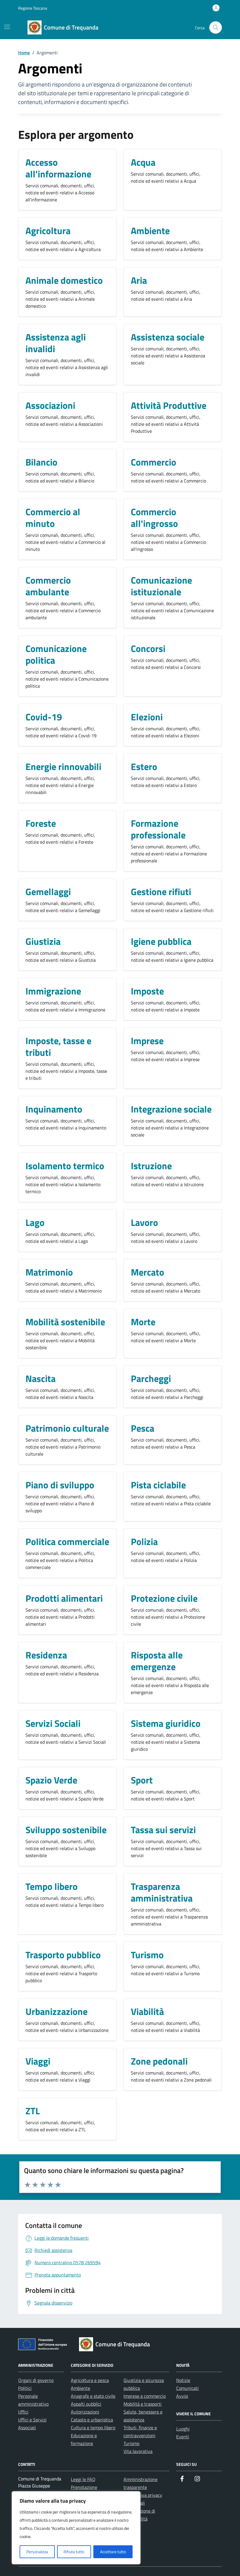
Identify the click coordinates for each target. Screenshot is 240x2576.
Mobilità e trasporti (143, 2404)
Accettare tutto (113, 2552)
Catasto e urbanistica (92, 2420)
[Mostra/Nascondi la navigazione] (7, 27)
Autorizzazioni (85, 2412)
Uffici (23, 2412)
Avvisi (182, 2396)
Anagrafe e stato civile (93, 2396)
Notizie (183, 2380)
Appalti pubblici (86, 2404)
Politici (25, 2388)
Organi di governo (36, 2380)
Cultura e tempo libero (93, 2428)
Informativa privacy (143, 2495)
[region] (76, 2528)
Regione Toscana (33, 8)
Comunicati (187, 2388)
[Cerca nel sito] (216, 28)
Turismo (131, 2443)
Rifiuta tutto (74, 2552)
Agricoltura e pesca (90, 2380)
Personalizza (37, 2552)
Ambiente (80, 2388)
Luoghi (183, 2429)
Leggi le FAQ (83, 2479)
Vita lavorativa (138, 2451)
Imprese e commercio (145, 2396)
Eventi (183, 2437)
